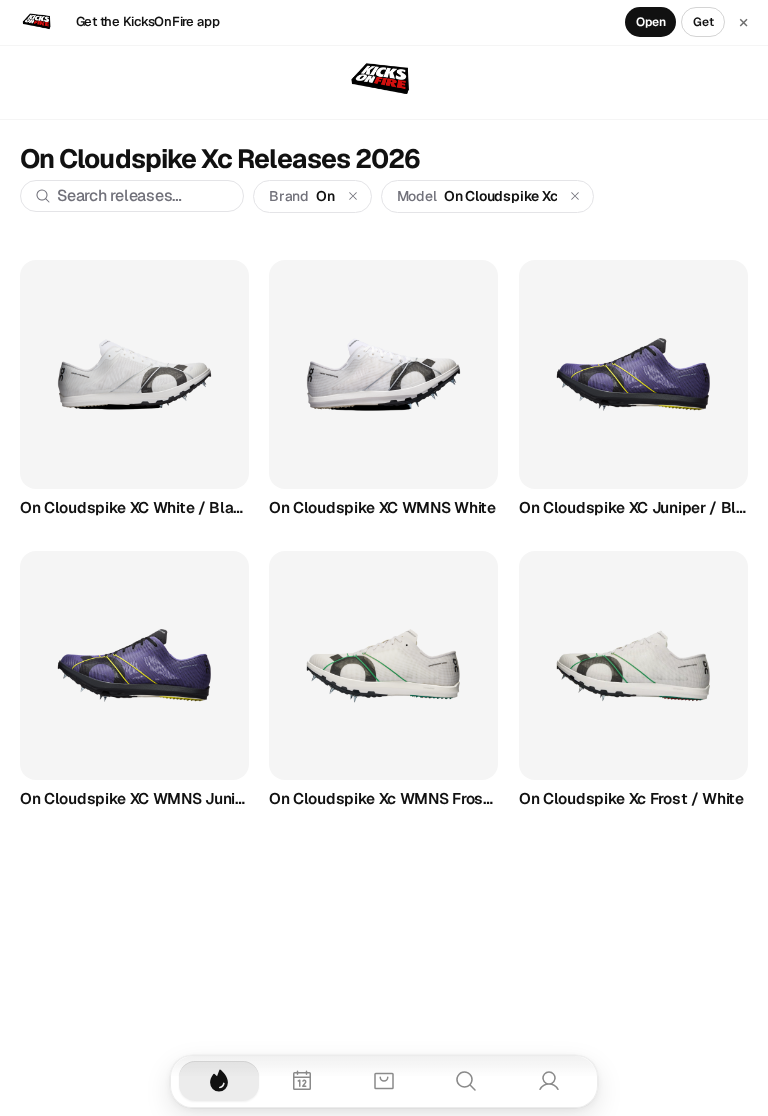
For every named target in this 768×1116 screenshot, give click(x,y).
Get (703, 22)
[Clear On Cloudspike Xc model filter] (575, 196)
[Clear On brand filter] (352, 196)
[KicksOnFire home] (383, 80)
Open (651, 22)
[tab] (219, 1081)
